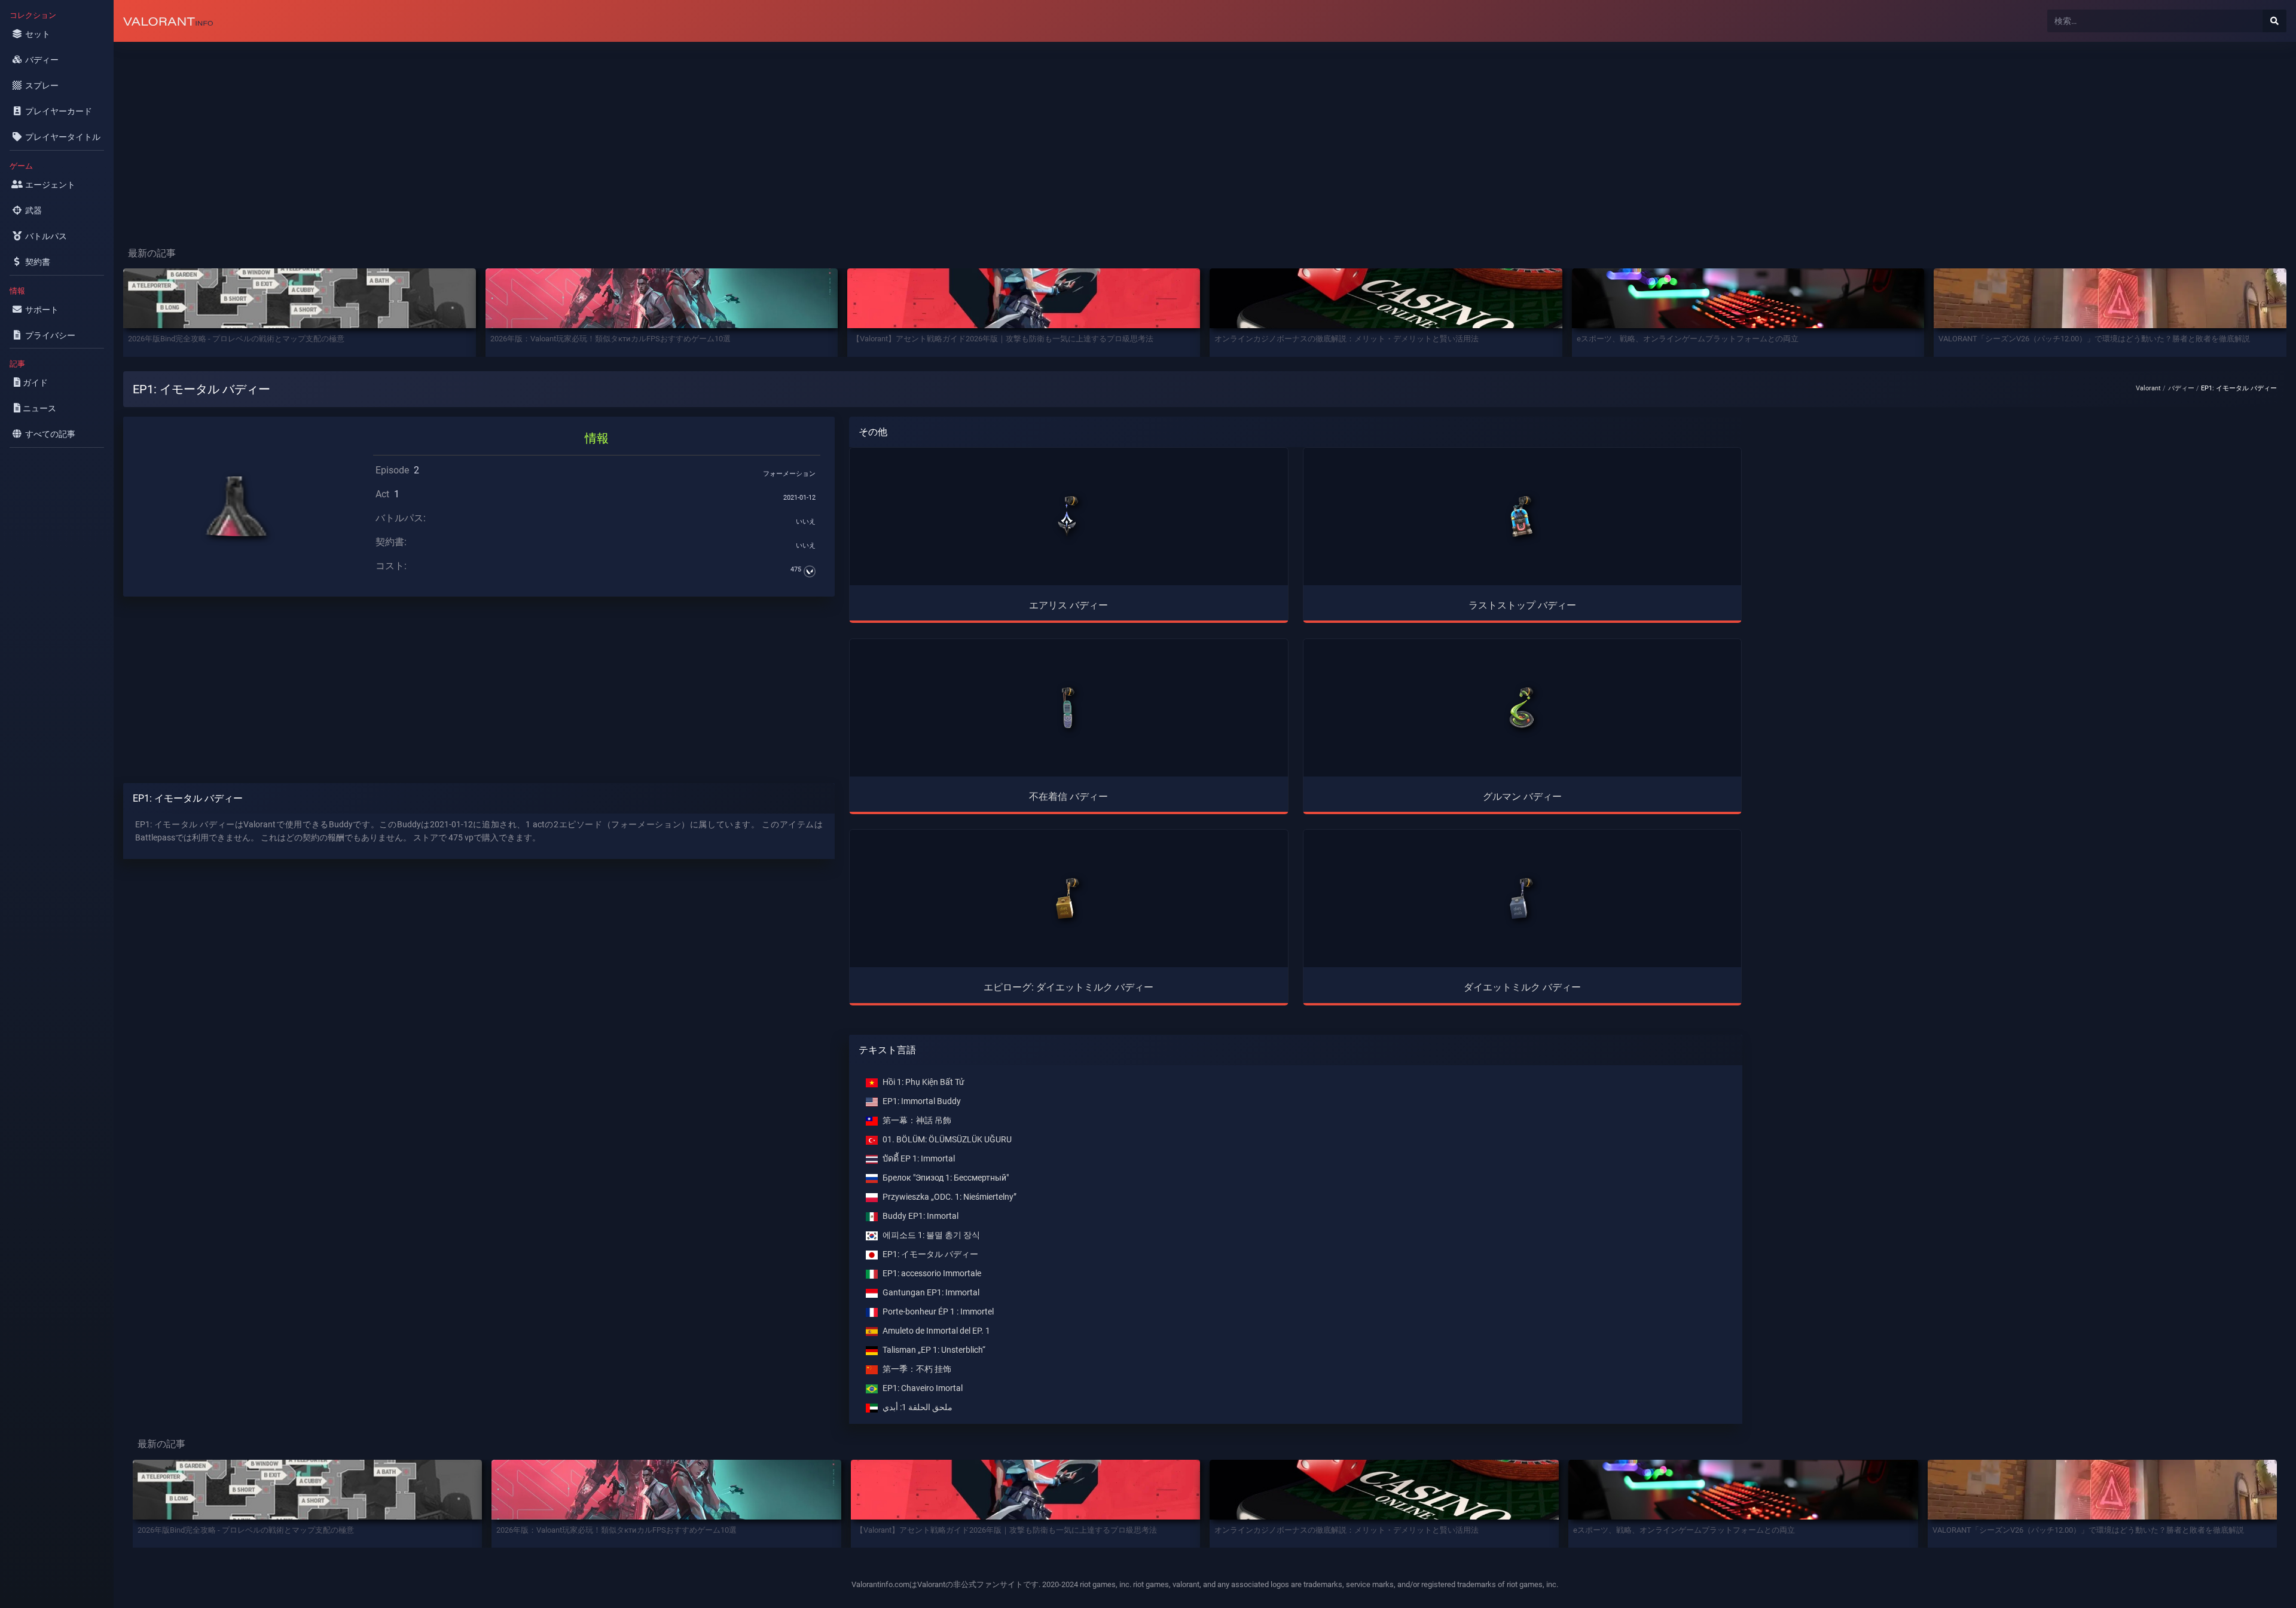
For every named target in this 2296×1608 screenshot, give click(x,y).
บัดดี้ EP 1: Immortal (919, 1159)
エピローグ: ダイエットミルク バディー (1068, 987)
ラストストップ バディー (1522, 605)
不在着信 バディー (1068, 797)
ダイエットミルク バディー (1522, 987)
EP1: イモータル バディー (930, 1254)
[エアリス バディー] (1068, 516)
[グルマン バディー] (1522, 708)
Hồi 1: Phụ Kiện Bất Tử (923, 1082)
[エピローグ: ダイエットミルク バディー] (1068, 898)
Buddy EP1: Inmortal (920, 1216)
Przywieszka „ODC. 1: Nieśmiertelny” (949, 1197)
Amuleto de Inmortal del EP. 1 (936, 1331)
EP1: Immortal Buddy (922, 1101)
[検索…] (2274, 21)
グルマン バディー (1522, 797)
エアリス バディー (1068, 605)
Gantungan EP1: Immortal (931, 1293)
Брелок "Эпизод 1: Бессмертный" (946, 1178)
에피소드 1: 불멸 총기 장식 (931, 1235)
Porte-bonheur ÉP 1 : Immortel (938, 1312)
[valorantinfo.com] (168, 21)
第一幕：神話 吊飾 (917, 1121)
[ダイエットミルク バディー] (1522, 898)
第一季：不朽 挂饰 (917, 1369)
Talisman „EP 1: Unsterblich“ (934, 1350)
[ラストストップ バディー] (1522, 516)
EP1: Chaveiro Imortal (923, 1388)
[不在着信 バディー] (1068, 708)
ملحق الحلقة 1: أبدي (918, 1407)
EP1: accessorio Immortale (932, 1274)
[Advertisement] (472, 135)
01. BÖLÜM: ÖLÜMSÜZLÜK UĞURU (947, 1140)
